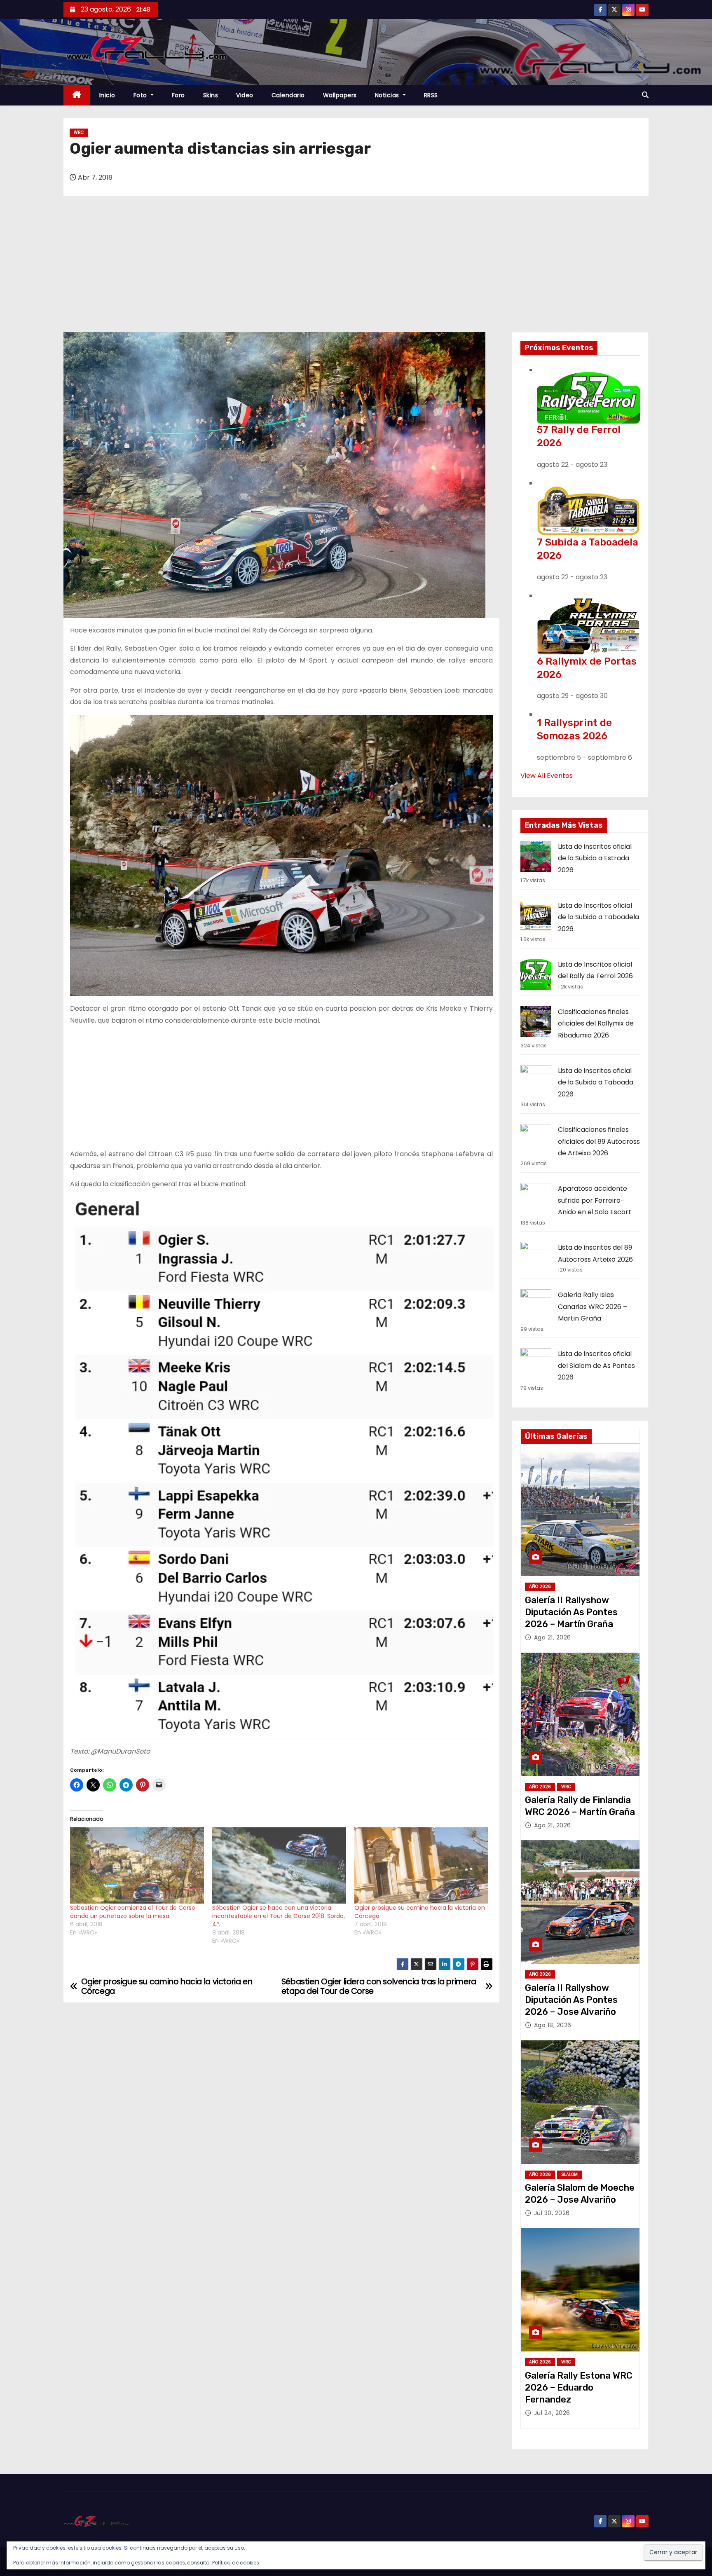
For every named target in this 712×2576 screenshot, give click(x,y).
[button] (645, 95)
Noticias (388, 95)
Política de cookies (236, 2563)
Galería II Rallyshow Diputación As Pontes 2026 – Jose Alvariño (571, 2000)
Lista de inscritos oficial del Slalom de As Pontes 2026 (596, 1365)
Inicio (107, 95)
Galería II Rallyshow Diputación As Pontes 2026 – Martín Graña (571, 1612)
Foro (178, 95)
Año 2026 (540, 1587)
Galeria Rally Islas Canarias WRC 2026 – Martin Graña (593, 1307)
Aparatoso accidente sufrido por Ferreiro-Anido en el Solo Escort (595, 1200)
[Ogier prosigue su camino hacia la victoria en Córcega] (421, 1866)
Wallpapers (340, 95)
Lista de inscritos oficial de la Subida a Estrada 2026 (595, 858)
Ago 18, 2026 (553, 2025)
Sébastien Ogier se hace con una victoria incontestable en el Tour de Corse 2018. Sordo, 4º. (279, 1916)
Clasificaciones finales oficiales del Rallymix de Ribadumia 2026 (596, 1023)
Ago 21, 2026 (553, 1637)
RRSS (431, 95)
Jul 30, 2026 (552, 2213)
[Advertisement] (356, 270)
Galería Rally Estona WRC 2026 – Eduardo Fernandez (579, 2388)
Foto (141, 95)
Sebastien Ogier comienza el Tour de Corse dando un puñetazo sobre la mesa (133, 1912)
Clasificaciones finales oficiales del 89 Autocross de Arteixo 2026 (599, 1141)
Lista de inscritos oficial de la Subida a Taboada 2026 (596, 1082)
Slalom (569, 2174)
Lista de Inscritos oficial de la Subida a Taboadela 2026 (598, 917)
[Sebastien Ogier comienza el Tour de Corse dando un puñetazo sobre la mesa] (137, 1866)
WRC (79, 132)
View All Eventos (547, 776)
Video (245, 95)
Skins (211, 95)
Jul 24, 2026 (552, 2413)
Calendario (288, 95)
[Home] (77, 95)
